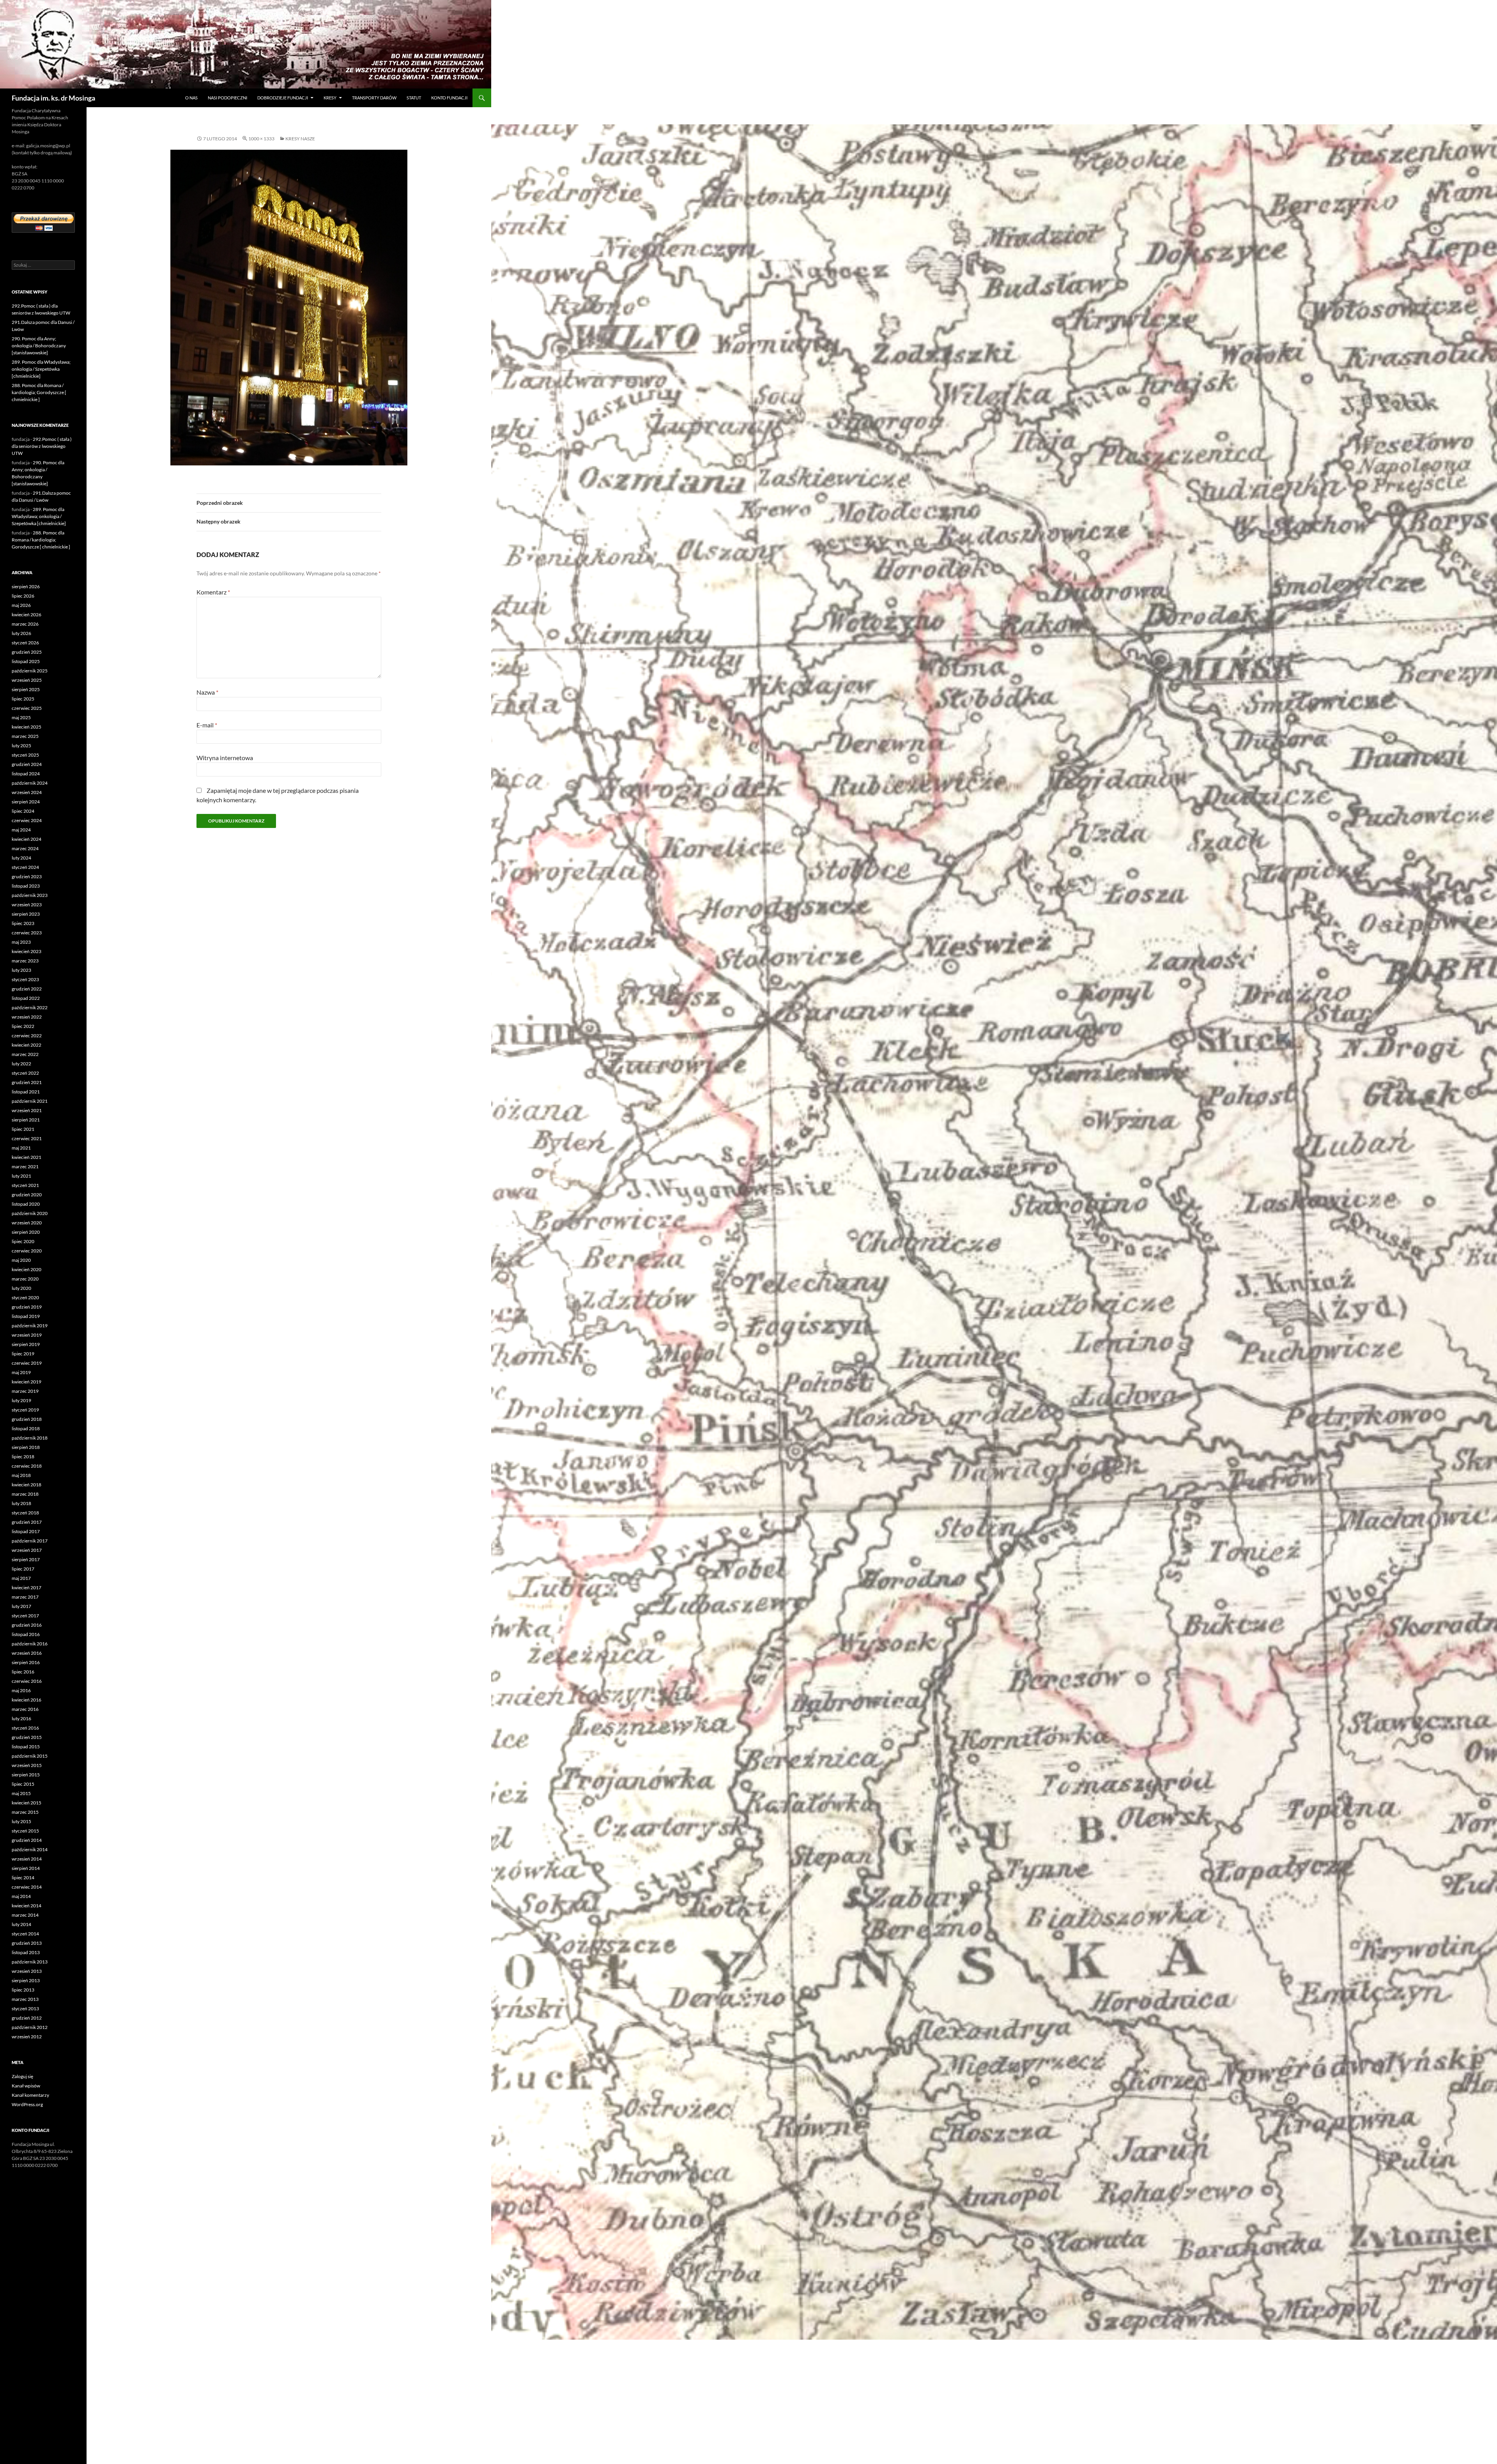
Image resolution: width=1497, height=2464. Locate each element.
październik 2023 (30, 895)
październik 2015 (30, 1756)
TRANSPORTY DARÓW (374, 98)
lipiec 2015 (23, 1784)
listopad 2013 (26, 1952)
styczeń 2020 (25, 1297)
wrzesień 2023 (27, 905)
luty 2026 (21, 633)
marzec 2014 (25, 1915)
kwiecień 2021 (27, 1157)
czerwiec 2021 (27, 1138)
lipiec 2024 (23, 811)
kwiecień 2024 (27, 839)
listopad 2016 (26, 1634)
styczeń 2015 (25, 1831)
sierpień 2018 (26, 1447)
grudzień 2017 (27, 1522)
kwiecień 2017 (27, 1588)
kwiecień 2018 (27, 1485)
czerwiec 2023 (27, 933)
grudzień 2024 (27, 764)
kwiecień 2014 (27, 1906)
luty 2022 (21, 1064)
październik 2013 (30, 1962)
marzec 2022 (25, 1054)
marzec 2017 (25, 1597)
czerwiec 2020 (27, 1251)
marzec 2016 (25, 1709)
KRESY (330, 98)
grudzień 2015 (27, 1737)
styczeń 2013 (25, 2009)
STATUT (414, 98)
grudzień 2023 (27, 876)
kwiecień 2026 (27, 615)
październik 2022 (30, 1007)
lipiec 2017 (23, 1569)
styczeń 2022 (25, 1073)
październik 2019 (30, 1326)
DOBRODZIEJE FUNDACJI (283, 98)
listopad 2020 (26, 1204)
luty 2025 (21, 746)
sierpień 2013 (26, 1980)
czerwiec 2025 (27, 708)
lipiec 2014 (23, 1878)
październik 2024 (30, 783)
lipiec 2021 (23, 1129)
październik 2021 (30, 1101)
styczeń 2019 (25, 1410)
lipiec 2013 (23, 1990)
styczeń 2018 (25, 1513)
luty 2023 (21, 970)
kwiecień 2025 (27, 727)
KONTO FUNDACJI (449, 98)
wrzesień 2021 (27, 1110)
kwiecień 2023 (27, 951)
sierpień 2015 (26, 1775)
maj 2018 (21, 1475)
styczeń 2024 (25, 867)
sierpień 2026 (26, 586)
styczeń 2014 (25, 1934)
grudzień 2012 (27, 2018)
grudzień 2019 (27, 1307)
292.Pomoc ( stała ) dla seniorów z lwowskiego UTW (42, 446)
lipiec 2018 (23, 1457)
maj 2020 (21, 1260)
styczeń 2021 (25, 1185)
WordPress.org (27, 2104)
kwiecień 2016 (27, 1700)
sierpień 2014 (26, 1868)
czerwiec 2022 (27, 1036)
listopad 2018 (26, 1428)
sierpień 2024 (26, 802)
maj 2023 (21, 942)
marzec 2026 (25, 624)
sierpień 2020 (26, 1232)
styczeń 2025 (25, 755)
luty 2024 (21, 858)
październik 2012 (30, 2027)
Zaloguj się (22, 2076)
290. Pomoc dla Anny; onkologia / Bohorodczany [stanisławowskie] (39, 346)
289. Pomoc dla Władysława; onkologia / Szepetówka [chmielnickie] (41, 369)
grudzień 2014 (27, 1840)
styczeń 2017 (25, 1616)
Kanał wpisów (26, 2086)
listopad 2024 (26, 774)
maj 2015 (21, 1793)
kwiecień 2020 (27, 1269)
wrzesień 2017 (27, 1550)
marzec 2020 (25, 1279)
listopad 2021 (26, 1092)
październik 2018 (30, 1438)
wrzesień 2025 (27, 680)
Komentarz (213, 592)
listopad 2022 (26, 998)
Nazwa (207, 692)
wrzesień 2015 (27, 1765)
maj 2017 (21, 1578)
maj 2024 (21, 830)
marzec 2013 (25, 1999)
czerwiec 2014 (27, 1887)
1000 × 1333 (261, 139)
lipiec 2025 (23, 699)
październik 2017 (30, 1541)
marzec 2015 (25, 1812)
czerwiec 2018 (27, 1466)
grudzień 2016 (27, 1625)
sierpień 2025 (26, 689)
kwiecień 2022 (27, 1045)
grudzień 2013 (27, 1943)
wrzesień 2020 (27, 1223)
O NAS (191, 98)
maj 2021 (21, 1148)
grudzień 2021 (27, 1082)
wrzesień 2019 (27, 1335)
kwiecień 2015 (27, 1803)
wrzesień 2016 (27, 1653)
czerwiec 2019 (27, 1363)
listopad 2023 (26, 886)
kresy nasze (300, 139)
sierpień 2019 (26, 1344)
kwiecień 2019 (27, 1382)
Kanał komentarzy (30, 2095)
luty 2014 (21, 1924)
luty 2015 (21, 1821)
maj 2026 (21, 605)
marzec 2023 (25, 961)
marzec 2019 (25, 1391)
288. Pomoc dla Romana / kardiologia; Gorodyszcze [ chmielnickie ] (39, 392)
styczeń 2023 (25, 979)
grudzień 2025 (27, 652)
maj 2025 (21, 717)
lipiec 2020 (23, 1241)
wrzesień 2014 (27, 1859)
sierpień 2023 (26, 914)
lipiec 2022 (23, 1026)
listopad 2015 (26, 1747)
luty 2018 (21, 1503)
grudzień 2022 (27, 989)
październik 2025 (30, 671)
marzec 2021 (25, 1167)
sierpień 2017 (26, 1559)
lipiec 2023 (23, 923)
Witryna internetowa (225, 758)
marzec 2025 (25, 736)
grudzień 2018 (27, 1419)
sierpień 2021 (26, 1120)
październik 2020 (30, 1213)
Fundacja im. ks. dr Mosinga (53, 98)
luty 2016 (21, 1718)
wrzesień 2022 (27, 1017)
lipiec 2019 (23, 1354)
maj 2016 (21, 1690)
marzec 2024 (25, 848)
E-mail (207, 725)
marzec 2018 (25, 1494)
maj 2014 (21, 1896)
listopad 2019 (26, 1316)
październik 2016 (30, 1644)
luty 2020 (21, 1288)
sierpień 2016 (26, 1662)
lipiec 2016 (23, 1672)
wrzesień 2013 (27, 1971)
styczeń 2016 (25, 1728)
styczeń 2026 (25, 643)
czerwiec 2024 (27, 820)
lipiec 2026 (23, 596)
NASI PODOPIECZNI (227, 98)
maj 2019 (21, 1372)
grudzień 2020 (27, 1195)
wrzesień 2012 (27, 2037)
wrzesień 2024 (27, 792)
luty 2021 (21, 1176)
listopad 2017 (26, 1531)
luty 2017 (21, 1606)
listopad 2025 (26, 661)
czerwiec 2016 (27, 1681)
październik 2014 (30, 1849)
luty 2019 (21, 1400)
